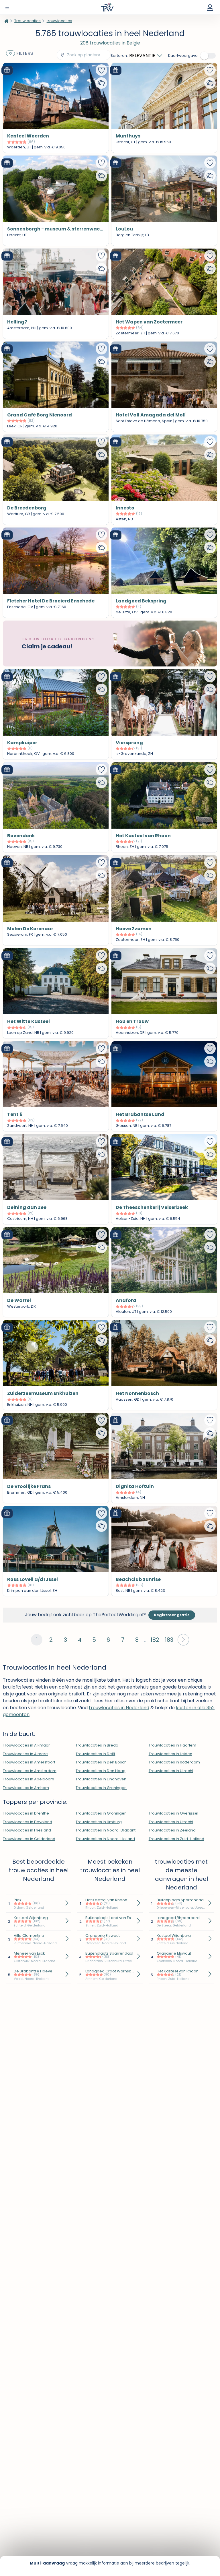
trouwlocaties (59, 21)
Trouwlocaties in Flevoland (27, 1822)
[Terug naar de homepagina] (6, 21)
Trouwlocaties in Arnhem (26, 1788)
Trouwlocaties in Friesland (27, 1830)
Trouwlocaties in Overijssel (173, 1813)
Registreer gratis (172, 1615)
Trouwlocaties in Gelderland (29, 1839)
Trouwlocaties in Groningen (101, 1788)
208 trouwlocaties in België (110, 43)
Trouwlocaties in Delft (95, 1754)
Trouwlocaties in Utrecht (171, 1771)
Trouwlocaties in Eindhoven (101, 1779)
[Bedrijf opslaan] (101, 70)
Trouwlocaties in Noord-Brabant (106, 1830)
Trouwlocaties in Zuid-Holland (176, 1839)
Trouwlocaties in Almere (25, 1754)
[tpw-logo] (107, 7)
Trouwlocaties (27, 21)
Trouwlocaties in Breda (97, 1745)
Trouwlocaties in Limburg (99, 1822)
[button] (183, 1640)
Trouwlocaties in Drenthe (26, 1813)
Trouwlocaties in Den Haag (101, 1771)
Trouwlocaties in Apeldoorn (29, 1779)
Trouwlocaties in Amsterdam (30, 1771)
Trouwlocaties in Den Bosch (101, 1762)
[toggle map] (209, 56)
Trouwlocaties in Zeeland (172, 1830)
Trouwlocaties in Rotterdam (174, 1762)
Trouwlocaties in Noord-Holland (105, 1839)
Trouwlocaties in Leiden (170, 1754)
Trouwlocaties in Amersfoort (29, 1762)
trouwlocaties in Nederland (119, 1708)
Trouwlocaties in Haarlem (172, 1745)
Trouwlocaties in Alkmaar (26, 1745)
